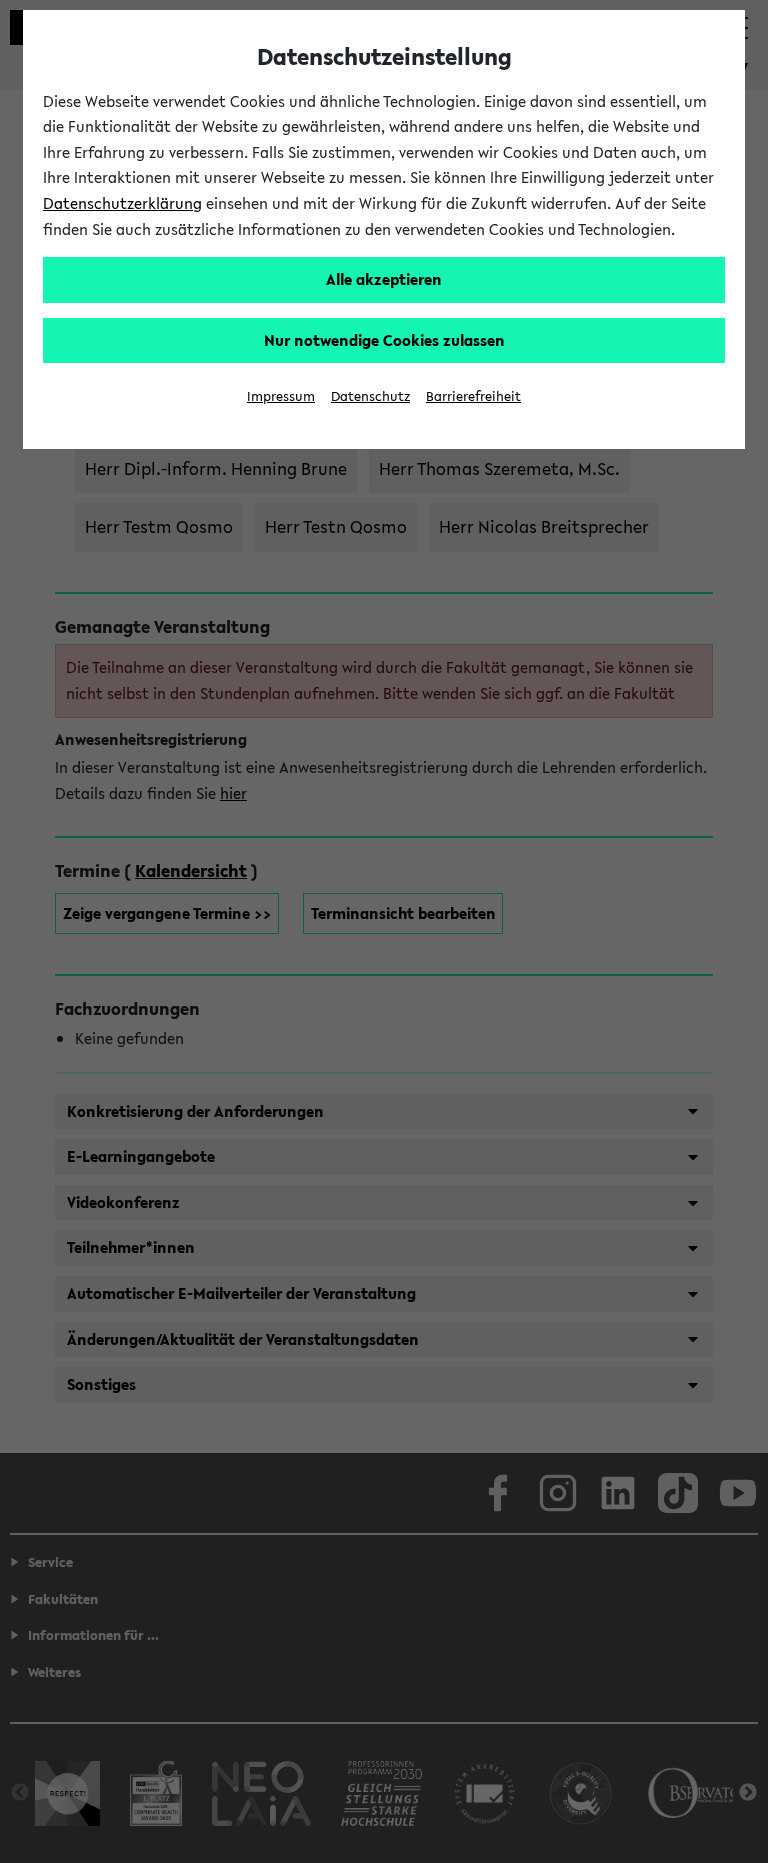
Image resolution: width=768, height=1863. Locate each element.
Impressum (281, 396)
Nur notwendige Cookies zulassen (384, 340)
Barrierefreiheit (473, 396)
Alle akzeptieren (384, 279)
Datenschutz (370, 396)
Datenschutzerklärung (122, 203)
